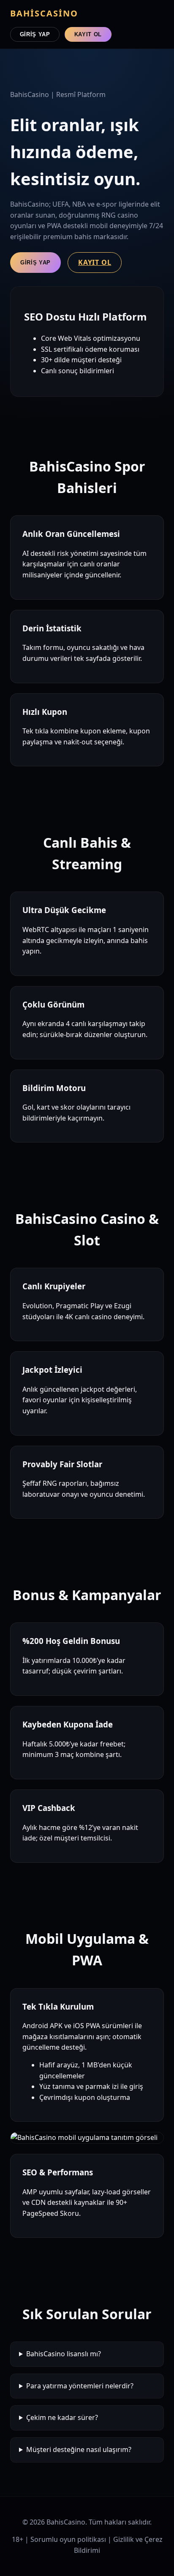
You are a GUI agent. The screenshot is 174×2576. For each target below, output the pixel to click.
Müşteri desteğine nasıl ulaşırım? (79, 2449)
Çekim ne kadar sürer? (62, 2417)
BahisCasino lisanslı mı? (64, 2354)
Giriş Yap (35, 34)
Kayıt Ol (88, 34)
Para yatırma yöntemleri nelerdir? (80, 2386)
